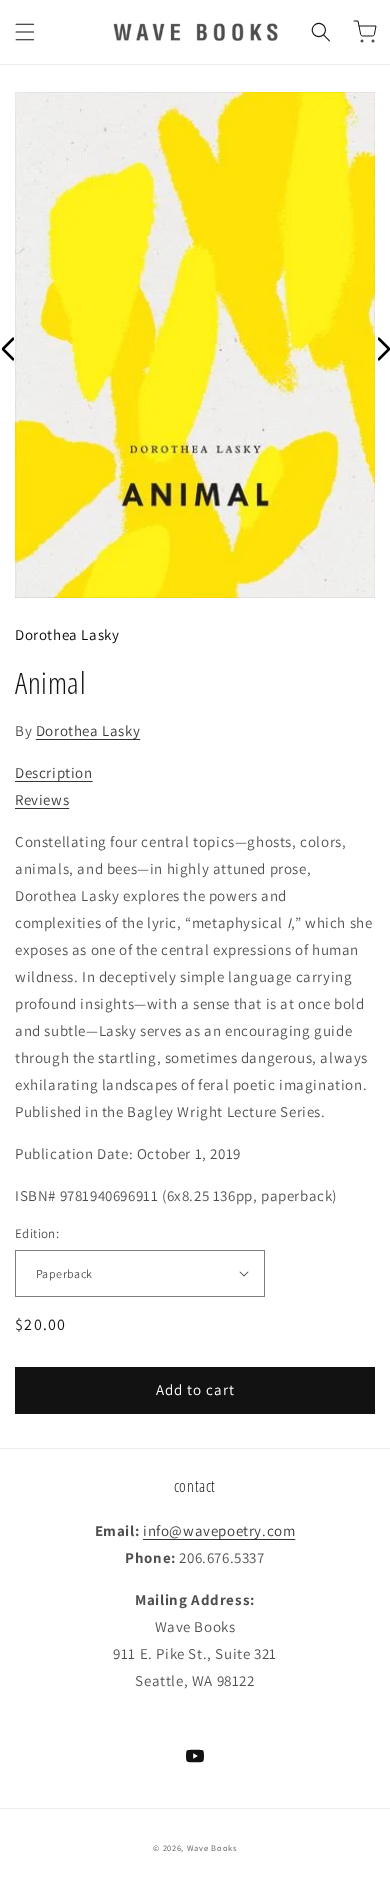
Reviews (42, 799)
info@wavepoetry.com (219, 1530)
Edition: (37, 1233)
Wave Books (212, 1847)
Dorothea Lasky (67, 634)
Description (54, 772)
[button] (25, 32)
